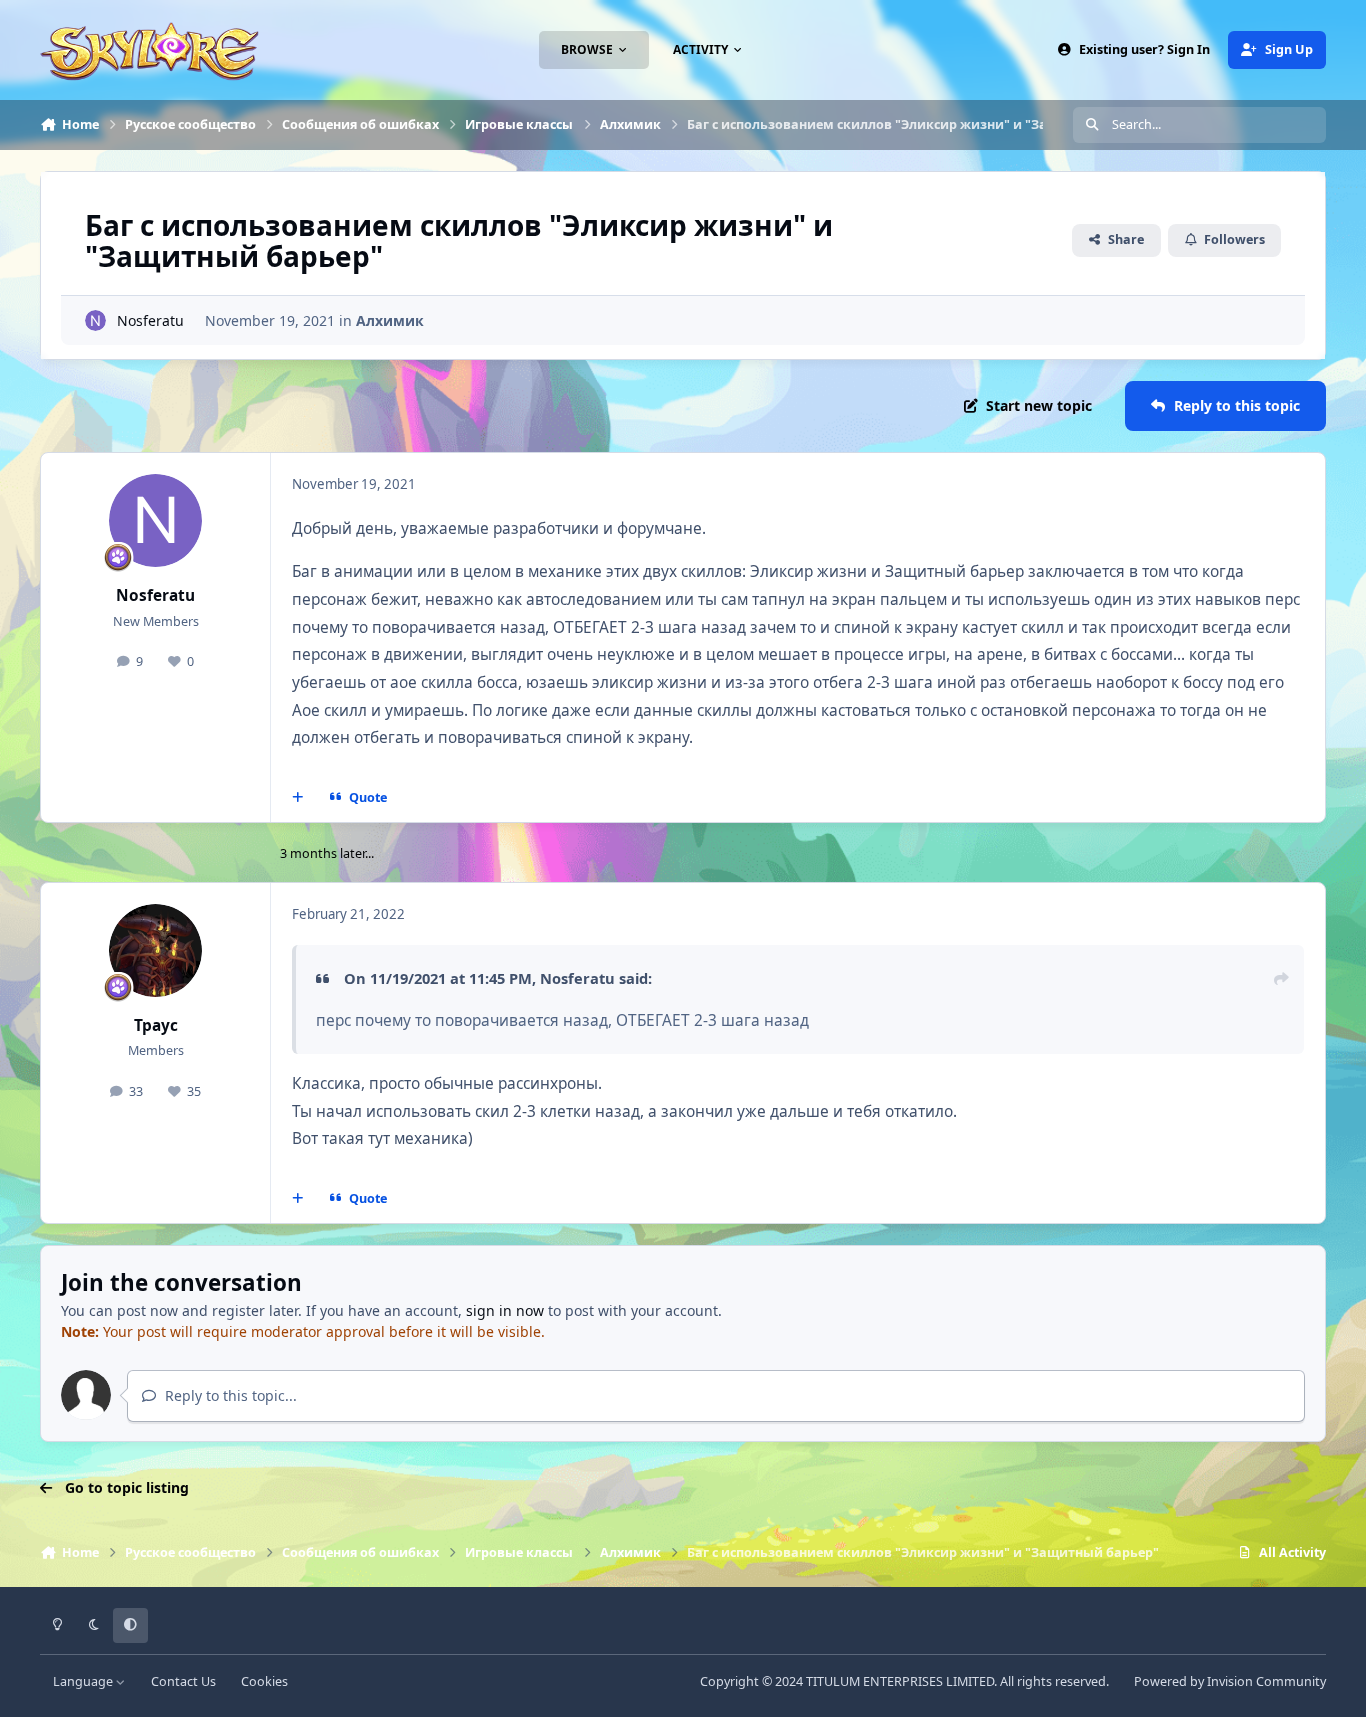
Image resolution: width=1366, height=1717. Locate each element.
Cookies (264, 1681)
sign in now (505, 1310)
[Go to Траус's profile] (156, 951)
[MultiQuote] (298, 798)
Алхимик (390, 320)
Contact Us (183, 1681)
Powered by (1230, 1681)
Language (84, 1681)
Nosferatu (150, 320)
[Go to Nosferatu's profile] (95, 320)
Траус (156, 1025)
